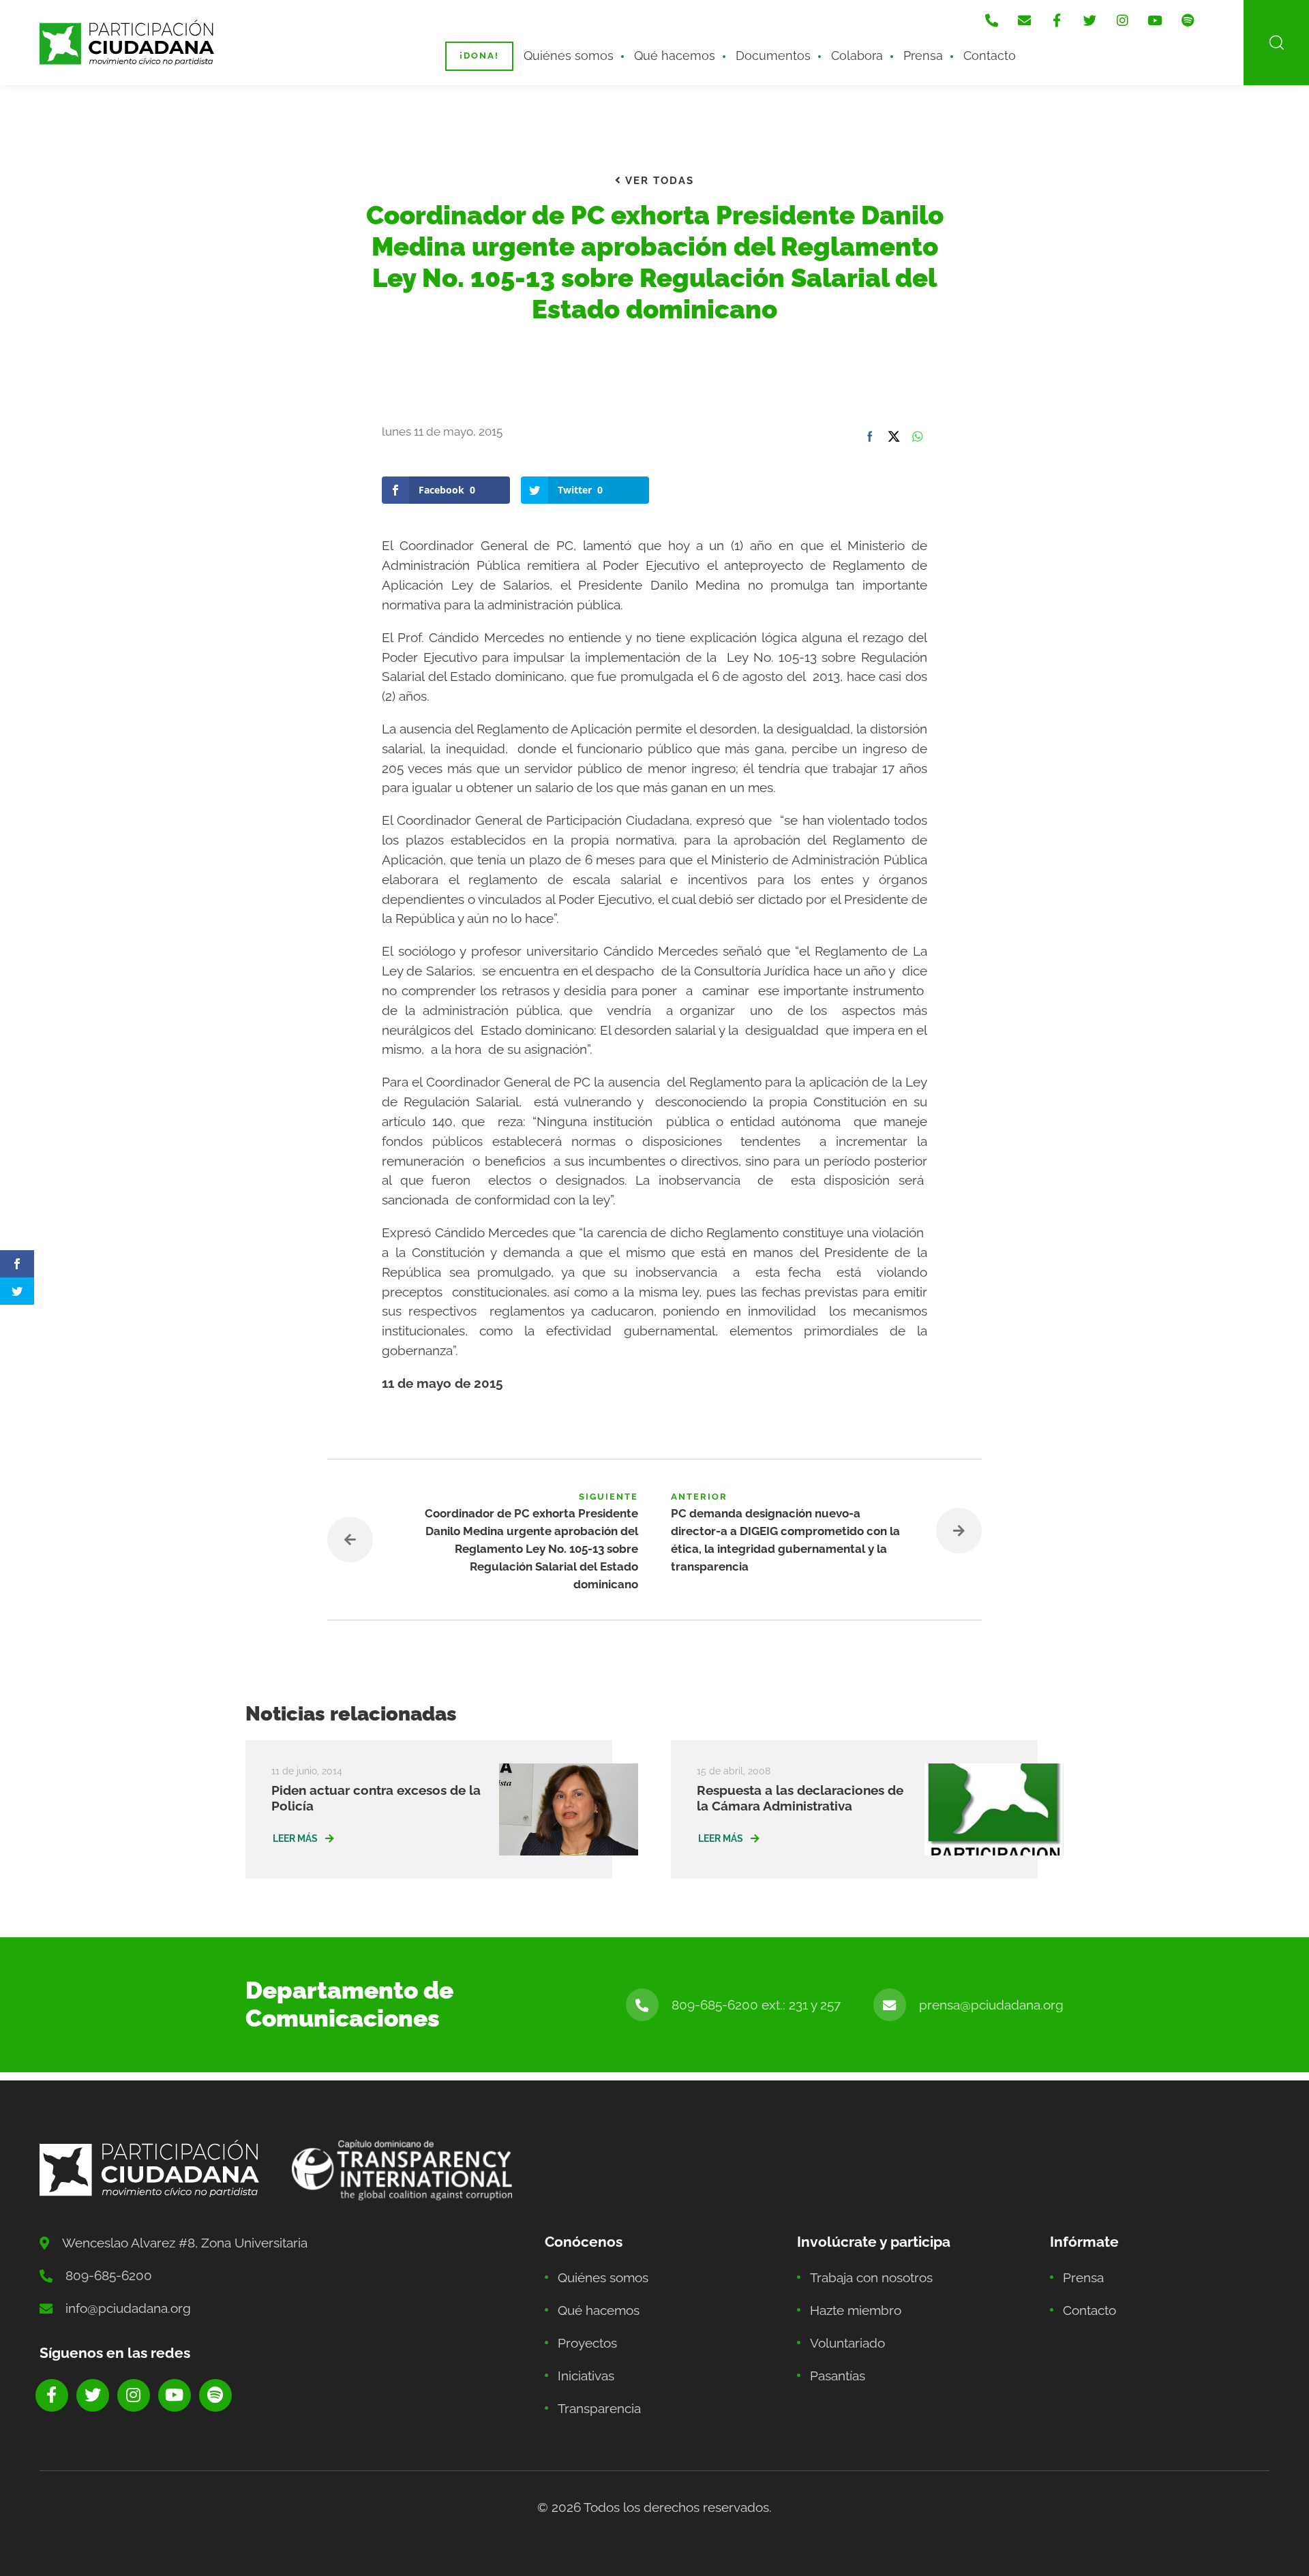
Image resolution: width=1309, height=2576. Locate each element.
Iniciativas (586, 2376)
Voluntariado (847, 2343)
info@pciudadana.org (128, 2308)
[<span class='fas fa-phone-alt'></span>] (991, 20)
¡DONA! (479, 56)
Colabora (857, 56)
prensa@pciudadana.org (991, 2005)
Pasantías (838, 2376)
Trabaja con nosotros (871, 2277)
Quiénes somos (569, 56)
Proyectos (587, 2343)
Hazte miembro (856, 2310)
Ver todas (658, 181)
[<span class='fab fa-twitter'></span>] (1089, 20)
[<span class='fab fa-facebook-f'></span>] (1057, 20)
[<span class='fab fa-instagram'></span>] (1122, 20)
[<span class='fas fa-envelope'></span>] (1024, 20)
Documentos (773, 56)
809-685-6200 (109, 2275)
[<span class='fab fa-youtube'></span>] (1155, 20)
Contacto (990, 56)
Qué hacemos (675, 56)
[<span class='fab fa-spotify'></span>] (1188, 20)
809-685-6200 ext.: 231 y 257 (756, 2005)
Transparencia (599, 2408)
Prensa (923, 56)
